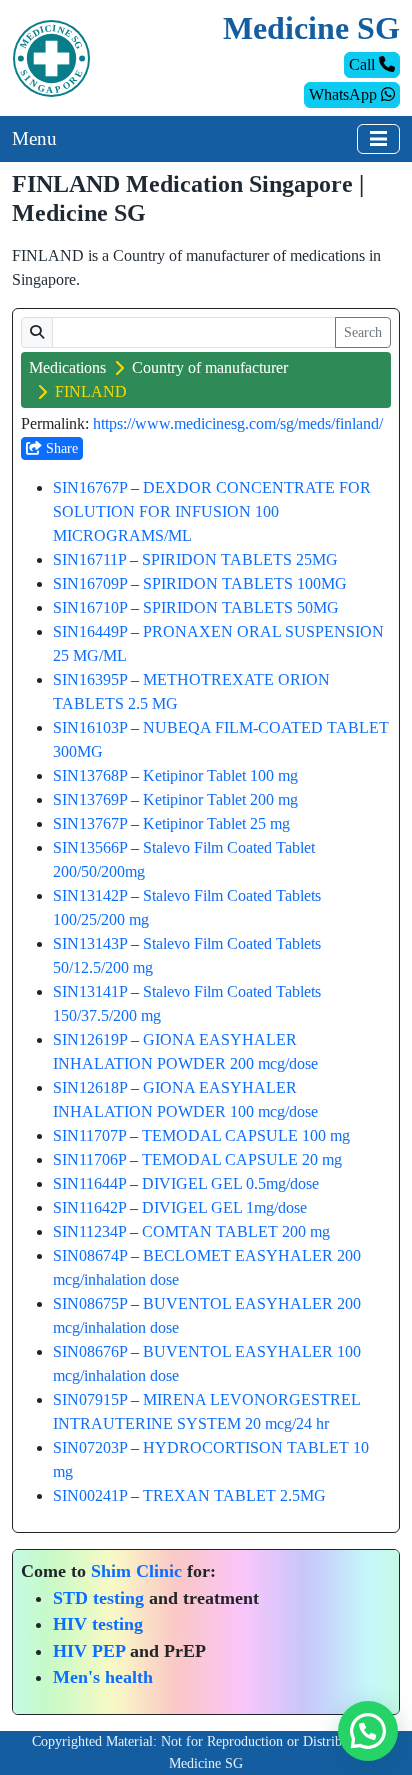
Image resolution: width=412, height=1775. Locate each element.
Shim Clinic (136, 1571)
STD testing (98, 1598)
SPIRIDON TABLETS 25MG (240, 559)
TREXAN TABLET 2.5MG (234, 1495)
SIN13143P (90, 943)
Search (363, 332)
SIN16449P (90, 631)
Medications (67, 367)
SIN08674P (90, 1255)
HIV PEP (89, 1651)
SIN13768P (90, 775)
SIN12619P (90, 1039)
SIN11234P (89, 1231)
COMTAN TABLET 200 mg (236, 1231)
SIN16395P (90, 679)
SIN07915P (90, 1399)
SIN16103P (90, 727)
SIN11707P (89, 1135)
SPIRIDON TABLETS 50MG (241, 607)
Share (60, 448)
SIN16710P (90, 607)
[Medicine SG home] (51, 56)
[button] (368, 1731)
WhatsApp (345, 94)
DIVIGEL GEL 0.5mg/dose (230, 1183)
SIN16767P (90, 487)
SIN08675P (90, 1303)
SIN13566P (90, 847)
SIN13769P (90, 799)
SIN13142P (90, 895)
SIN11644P (89, 1183)
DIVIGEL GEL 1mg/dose (224, 1207)
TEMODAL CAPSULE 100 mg (246, 1135)
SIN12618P (90, 1087)
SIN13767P (90, 823)
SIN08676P (90, 1351)
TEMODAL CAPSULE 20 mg (242, 1159)
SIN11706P (89, 1159)
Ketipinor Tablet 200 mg (220, 799)
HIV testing (98, 1624)
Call (364, 64)
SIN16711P (89, 559)
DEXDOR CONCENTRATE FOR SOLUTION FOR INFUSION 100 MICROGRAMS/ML (212, 511)
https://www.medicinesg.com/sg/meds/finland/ (238, 423)
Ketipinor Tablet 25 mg (216, 823)
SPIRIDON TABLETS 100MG (245, 583)
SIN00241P (90, 1495)
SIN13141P (90, 991)
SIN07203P (90, 1447)
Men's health (103, 1677)
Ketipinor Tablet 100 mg (220, 775)
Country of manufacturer (210, 367)
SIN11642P (89, 1207)
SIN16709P (90, 583)
